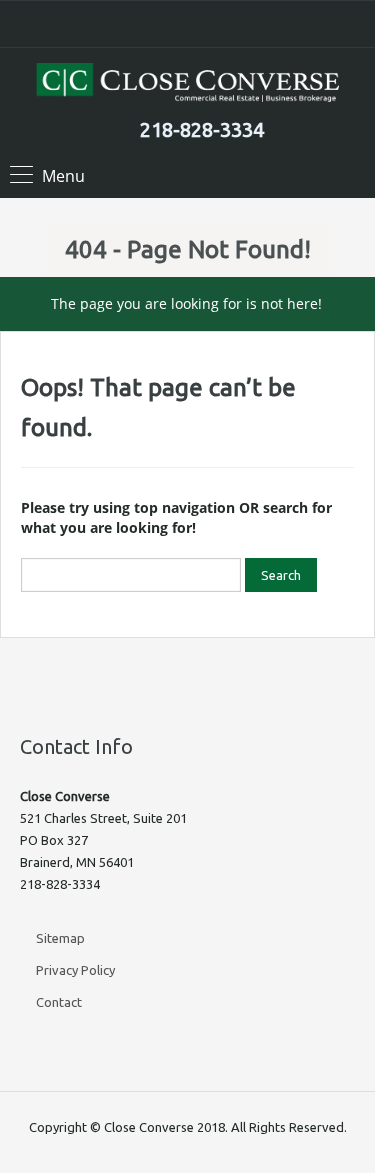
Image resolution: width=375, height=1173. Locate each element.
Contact (59, 1002)
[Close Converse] (188, 85)
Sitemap (60, 938)
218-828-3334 (202, 130)
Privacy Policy (75, 970)
